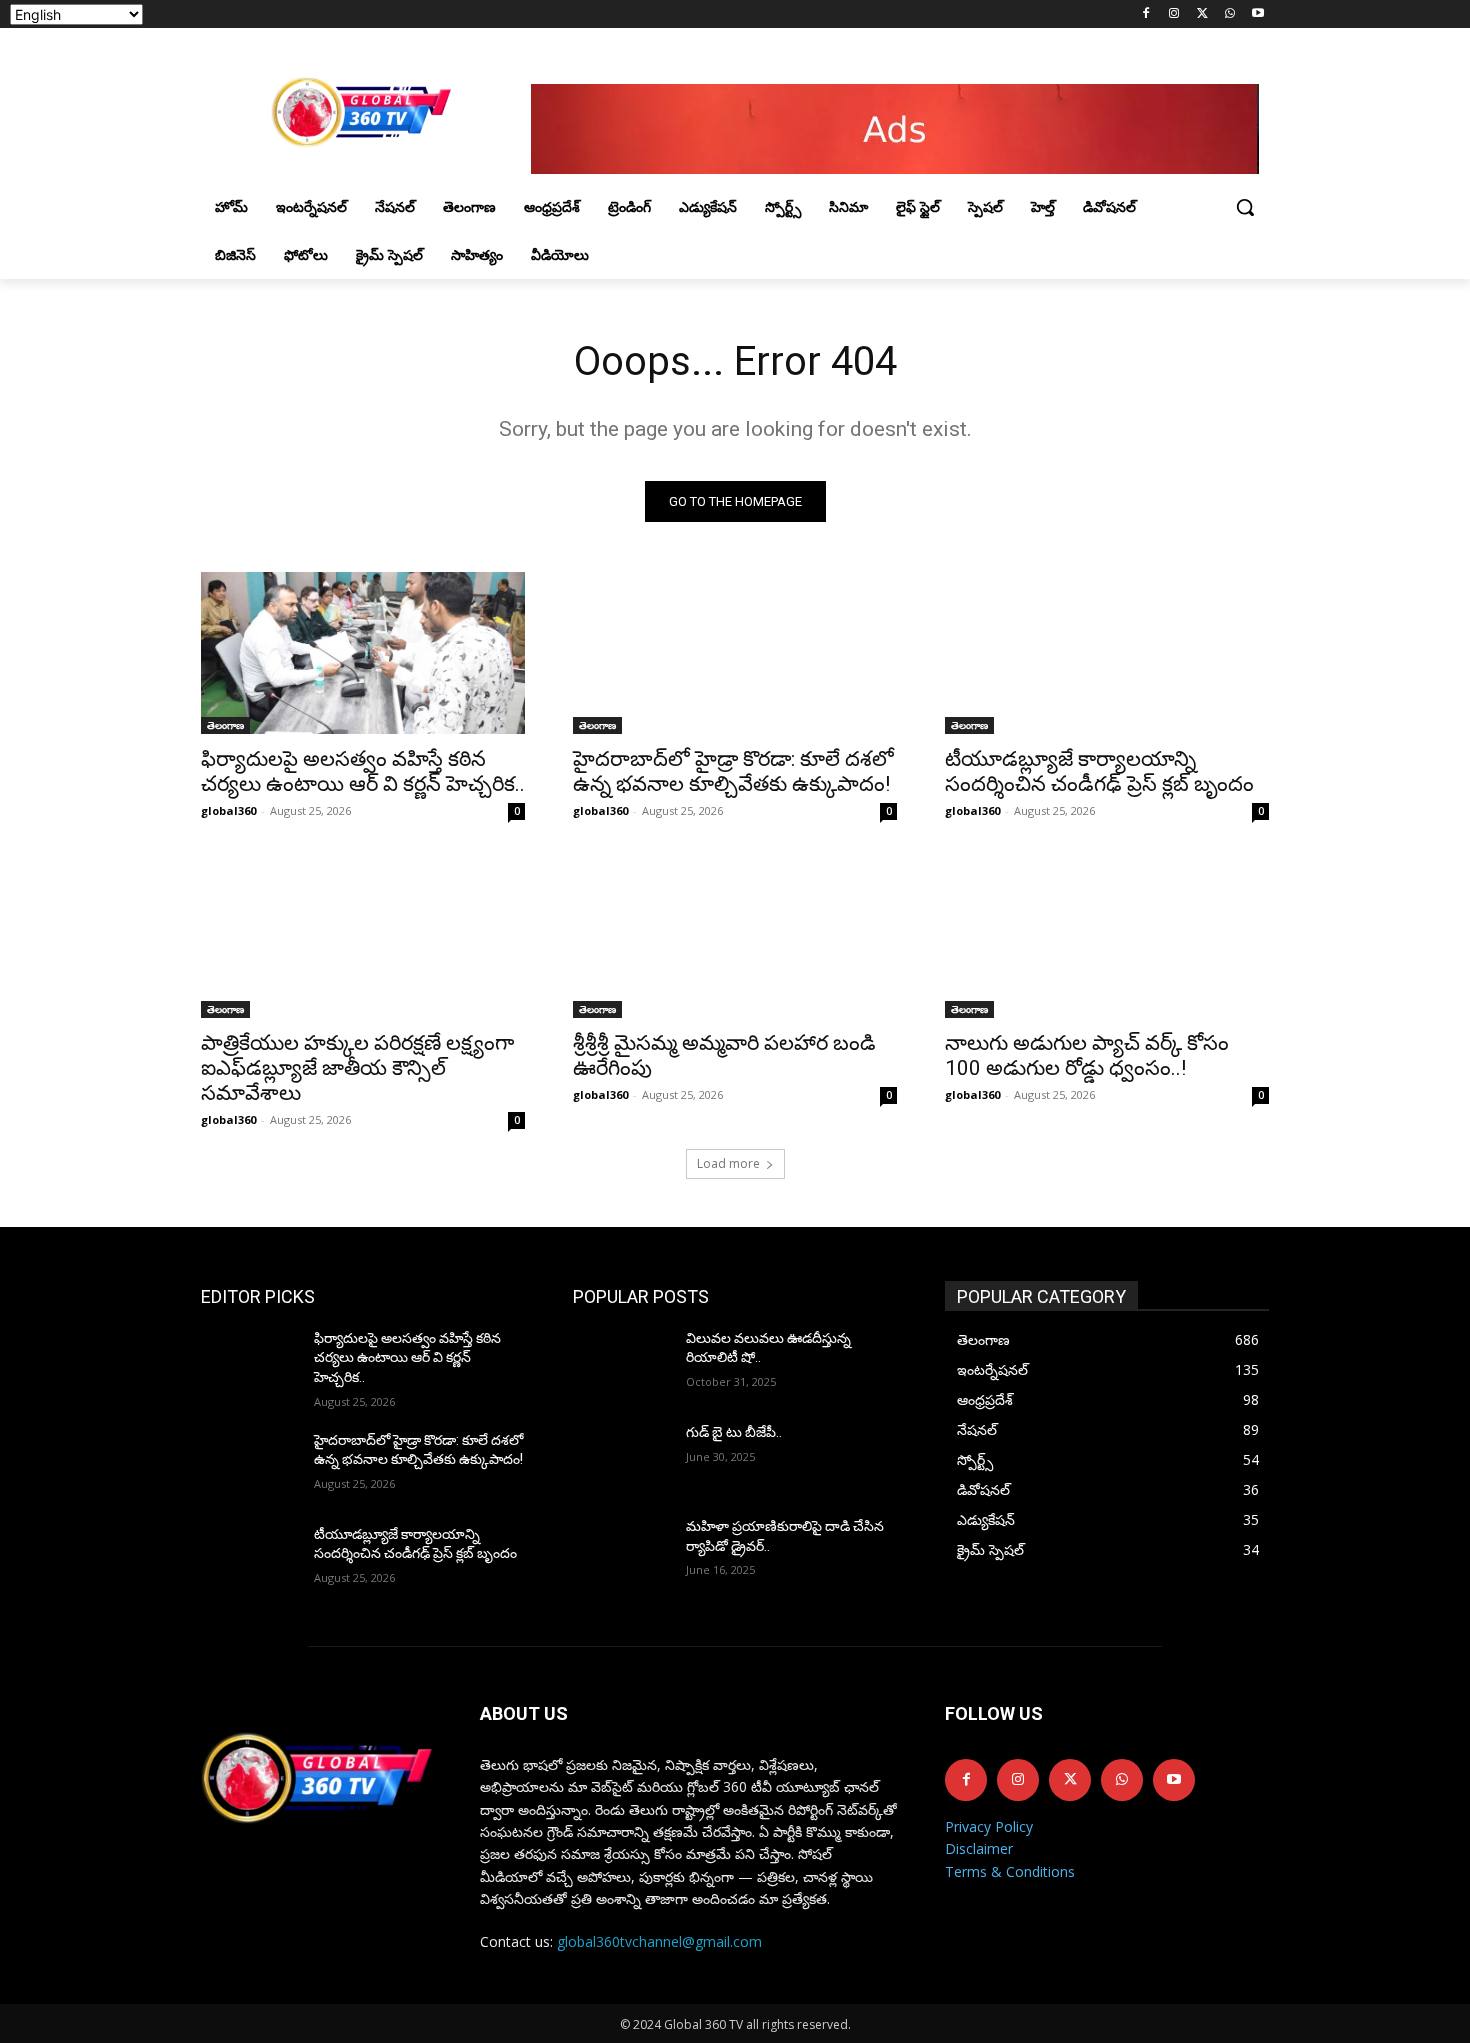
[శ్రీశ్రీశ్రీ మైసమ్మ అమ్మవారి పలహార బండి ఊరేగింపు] (735, 937)
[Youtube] (1257, 14)
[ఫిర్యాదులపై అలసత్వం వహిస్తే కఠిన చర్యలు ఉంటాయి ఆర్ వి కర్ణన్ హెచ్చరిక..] (363, 653)
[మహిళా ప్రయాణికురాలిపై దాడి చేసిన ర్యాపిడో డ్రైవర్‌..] (621, 1551)
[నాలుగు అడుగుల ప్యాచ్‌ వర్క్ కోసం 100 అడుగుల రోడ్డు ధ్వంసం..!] (1107, 937)
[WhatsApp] (1229, 14)
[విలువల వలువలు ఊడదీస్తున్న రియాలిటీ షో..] (621, 1363)
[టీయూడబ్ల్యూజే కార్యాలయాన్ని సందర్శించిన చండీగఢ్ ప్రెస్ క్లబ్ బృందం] (1107, 653)
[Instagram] (1174, 14)
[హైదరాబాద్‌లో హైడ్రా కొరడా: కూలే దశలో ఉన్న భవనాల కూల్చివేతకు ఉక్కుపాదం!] (735, 653)
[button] (1245, 207)
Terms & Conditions (1010, 1871)
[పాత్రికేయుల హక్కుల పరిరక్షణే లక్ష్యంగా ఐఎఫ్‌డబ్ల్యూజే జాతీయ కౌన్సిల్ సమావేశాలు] (363, 937)
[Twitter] (1202, 14)
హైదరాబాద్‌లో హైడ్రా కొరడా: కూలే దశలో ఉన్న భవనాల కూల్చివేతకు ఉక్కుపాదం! (733, 771)
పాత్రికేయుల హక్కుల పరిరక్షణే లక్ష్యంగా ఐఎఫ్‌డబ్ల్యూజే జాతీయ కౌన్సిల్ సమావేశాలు (357, 1068)
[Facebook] (1146, 14)
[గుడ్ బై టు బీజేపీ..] (621, 1457)
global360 (228, 810)
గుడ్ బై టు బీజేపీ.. (734, 1432)
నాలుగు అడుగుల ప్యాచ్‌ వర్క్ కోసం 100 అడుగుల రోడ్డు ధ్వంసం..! (1087, 1055)
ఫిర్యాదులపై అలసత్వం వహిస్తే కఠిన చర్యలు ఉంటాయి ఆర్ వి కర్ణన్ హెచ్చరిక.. (363, 771)
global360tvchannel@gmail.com (659, 1941)
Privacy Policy (989, 1826)
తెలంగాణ (225, 725)
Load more (728, 1163)
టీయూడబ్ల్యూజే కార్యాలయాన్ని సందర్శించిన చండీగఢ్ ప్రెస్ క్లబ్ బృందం (1099, 771)
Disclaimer (979, 1848)
